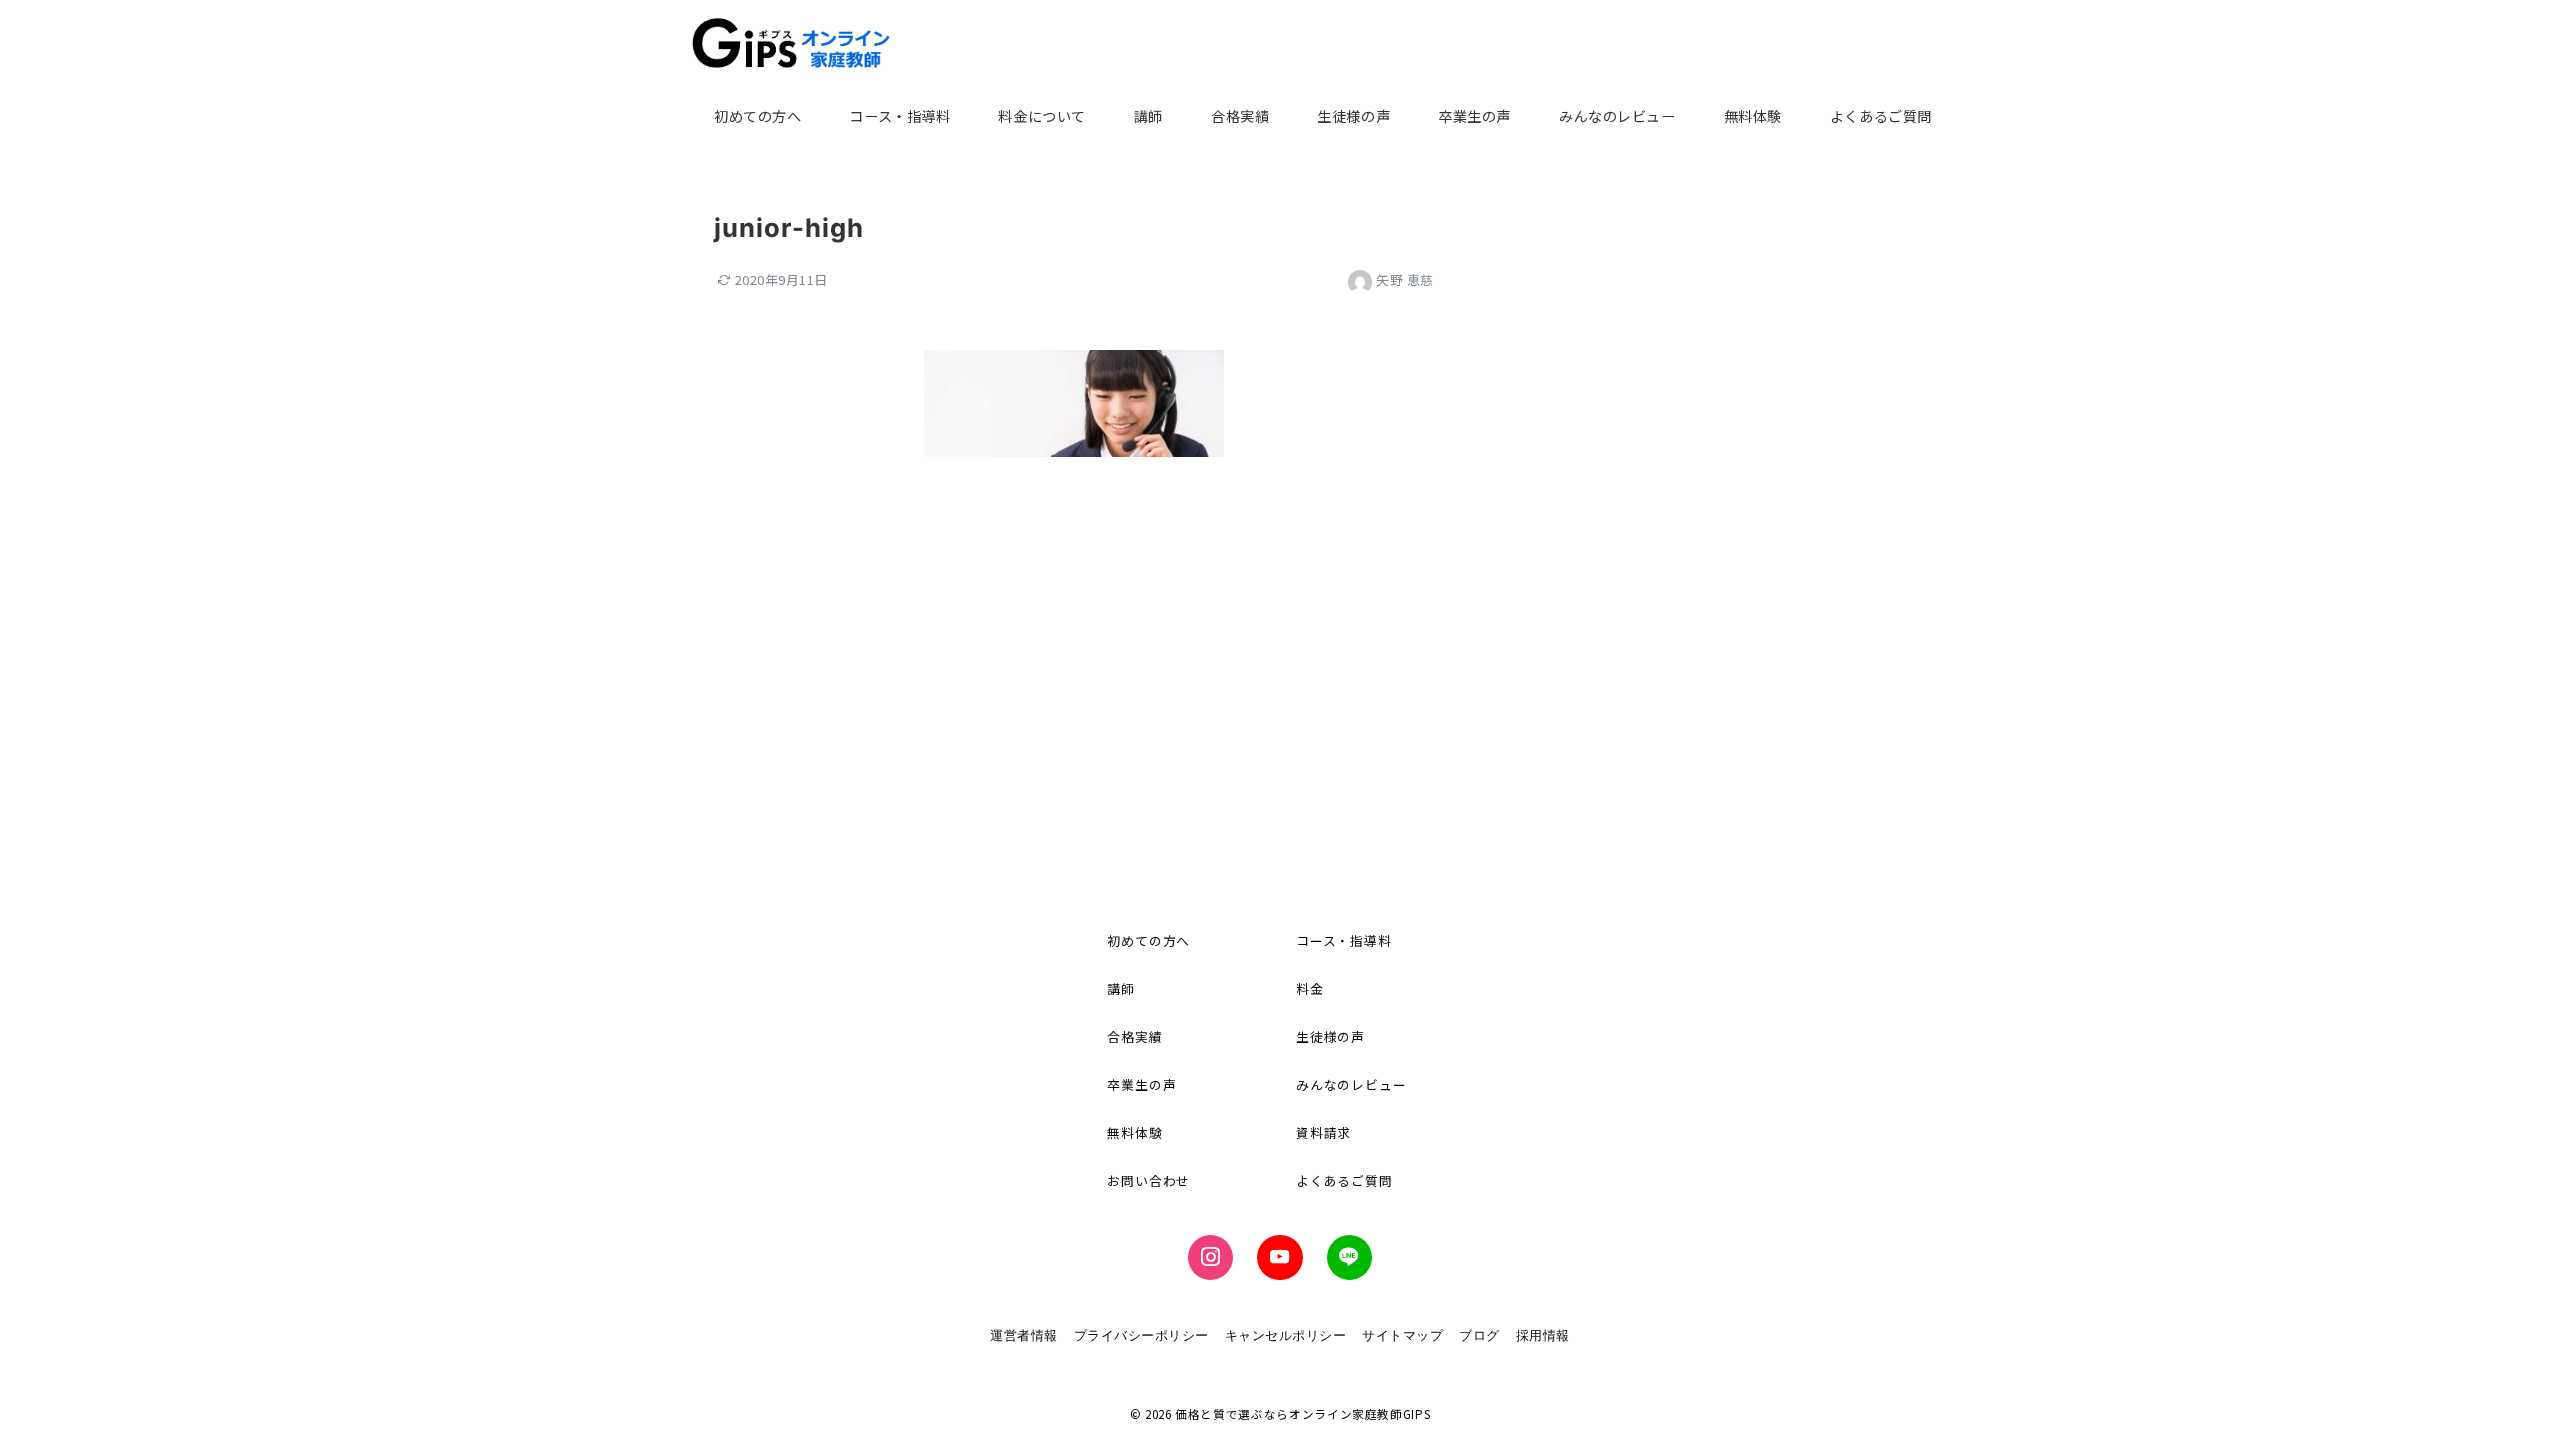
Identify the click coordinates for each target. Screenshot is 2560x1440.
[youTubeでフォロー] (1279, 1257)
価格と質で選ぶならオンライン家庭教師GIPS (1302, 1414)
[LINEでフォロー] (1349, 1257)
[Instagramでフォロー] (1210, 1257)
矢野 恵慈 (1405, 279)
